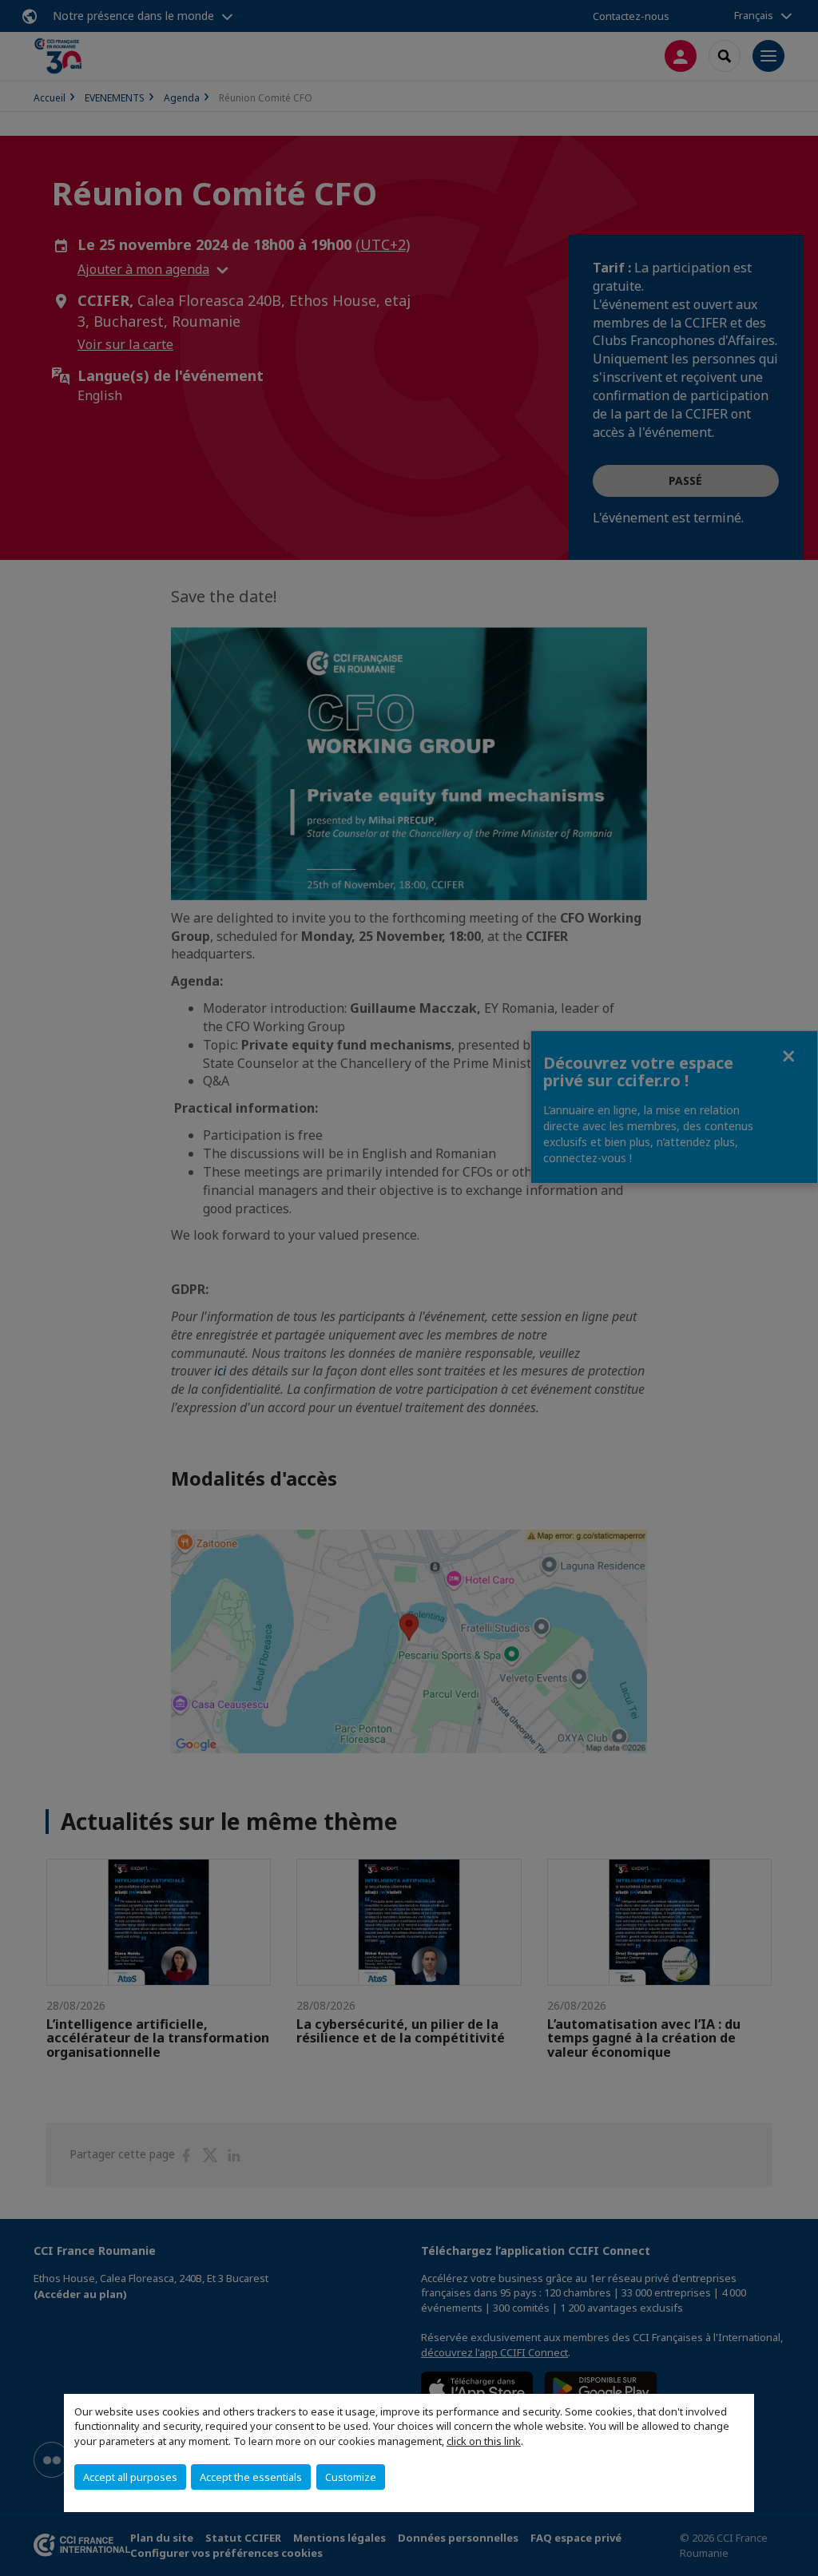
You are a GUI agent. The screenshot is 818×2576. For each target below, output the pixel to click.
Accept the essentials (251, 2477)
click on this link (484, 2441)
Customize (351, 2477)
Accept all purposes (130, 2477)
